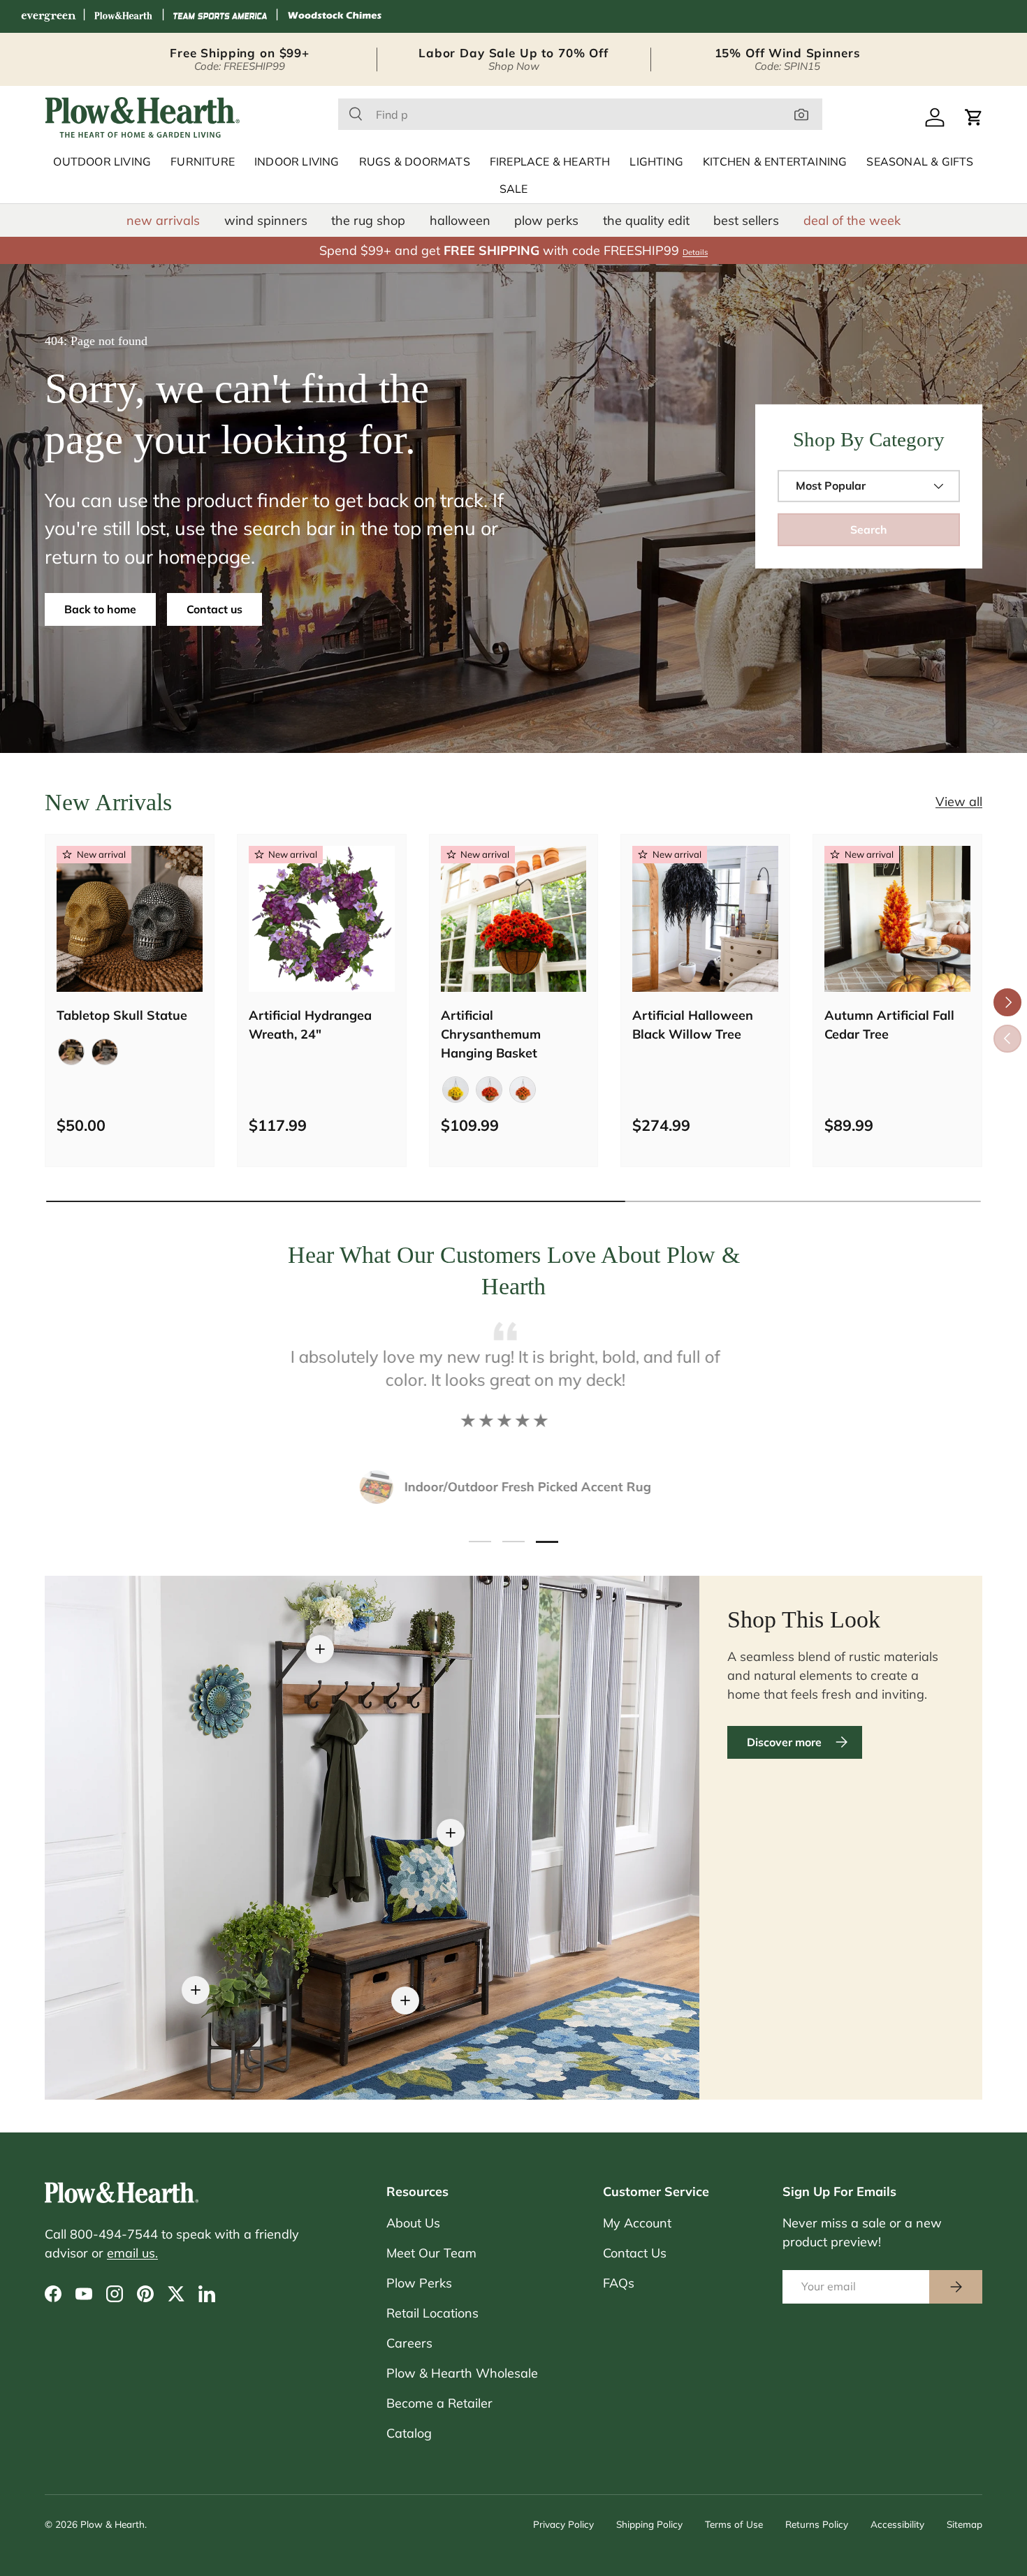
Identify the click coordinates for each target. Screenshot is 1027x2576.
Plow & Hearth (112, 2524)
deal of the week (852, 220)
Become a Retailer (439, 2403)
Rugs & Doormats (415, 162)
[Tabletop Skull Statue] (130, 919)
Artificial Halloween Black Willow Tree (693, 1025)
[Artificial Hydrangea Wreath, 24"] (322, 919)
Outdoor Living (102, 162)
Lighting (656, 162)
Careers (409, 2343)
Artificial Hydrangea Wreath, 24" (310, 1025)
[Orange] (489, 1090)
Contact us (214, 609)
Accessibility (897, 2524)
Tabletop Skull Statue (122, 1015)
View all (959, 802)
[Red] (523, 1090)
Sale (514, 189)
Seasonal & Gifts (920, 162)
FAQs (619, 2283)
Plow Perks (419, 2283)
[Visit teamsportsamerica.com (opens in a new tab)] (220, 16)
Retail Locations (432, 2313)
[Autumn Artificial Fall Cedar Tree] (897, 919)
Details (695, 252)
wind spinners (266, 220)
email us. (132, 2253)
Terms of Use (734, 2524)
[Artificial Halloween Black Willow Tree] (705, 919)
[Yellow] (456, 1090)
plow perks (546, 220)
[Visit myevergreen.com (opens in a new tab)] (48, 16)
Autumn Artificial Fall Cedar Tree (889, 1025)
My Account (637, 2223)
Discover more (784, 1742)
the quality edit (646, 220)
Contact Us (635, 2253)
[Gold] (71, 1052)
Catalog (409, 2433)
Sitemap (964, 2524)
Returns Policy (817, 2524)
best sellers (746, 220)
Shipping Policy (649, 2524)
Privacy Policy (563, 2524)
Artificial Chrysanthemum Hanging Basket (491, 1034)
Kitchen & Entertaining (775, 162)
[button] (974, 117)
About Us (413, 2223)
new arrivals (163, 220)
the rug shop (368, 220)
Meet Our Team (431, 2253)
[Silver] (105, 1052)
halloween (460, 220)
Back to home (100, 609)
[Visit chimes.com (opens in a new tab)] (335, 16)
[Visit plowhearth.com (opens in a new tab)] (124, 16)
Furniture (203, 162)
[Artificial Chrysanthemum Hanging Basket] (514, 919)
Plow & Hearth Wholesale (462, 2373)
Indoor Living (297, 162)
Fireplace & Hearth (550, 162)
